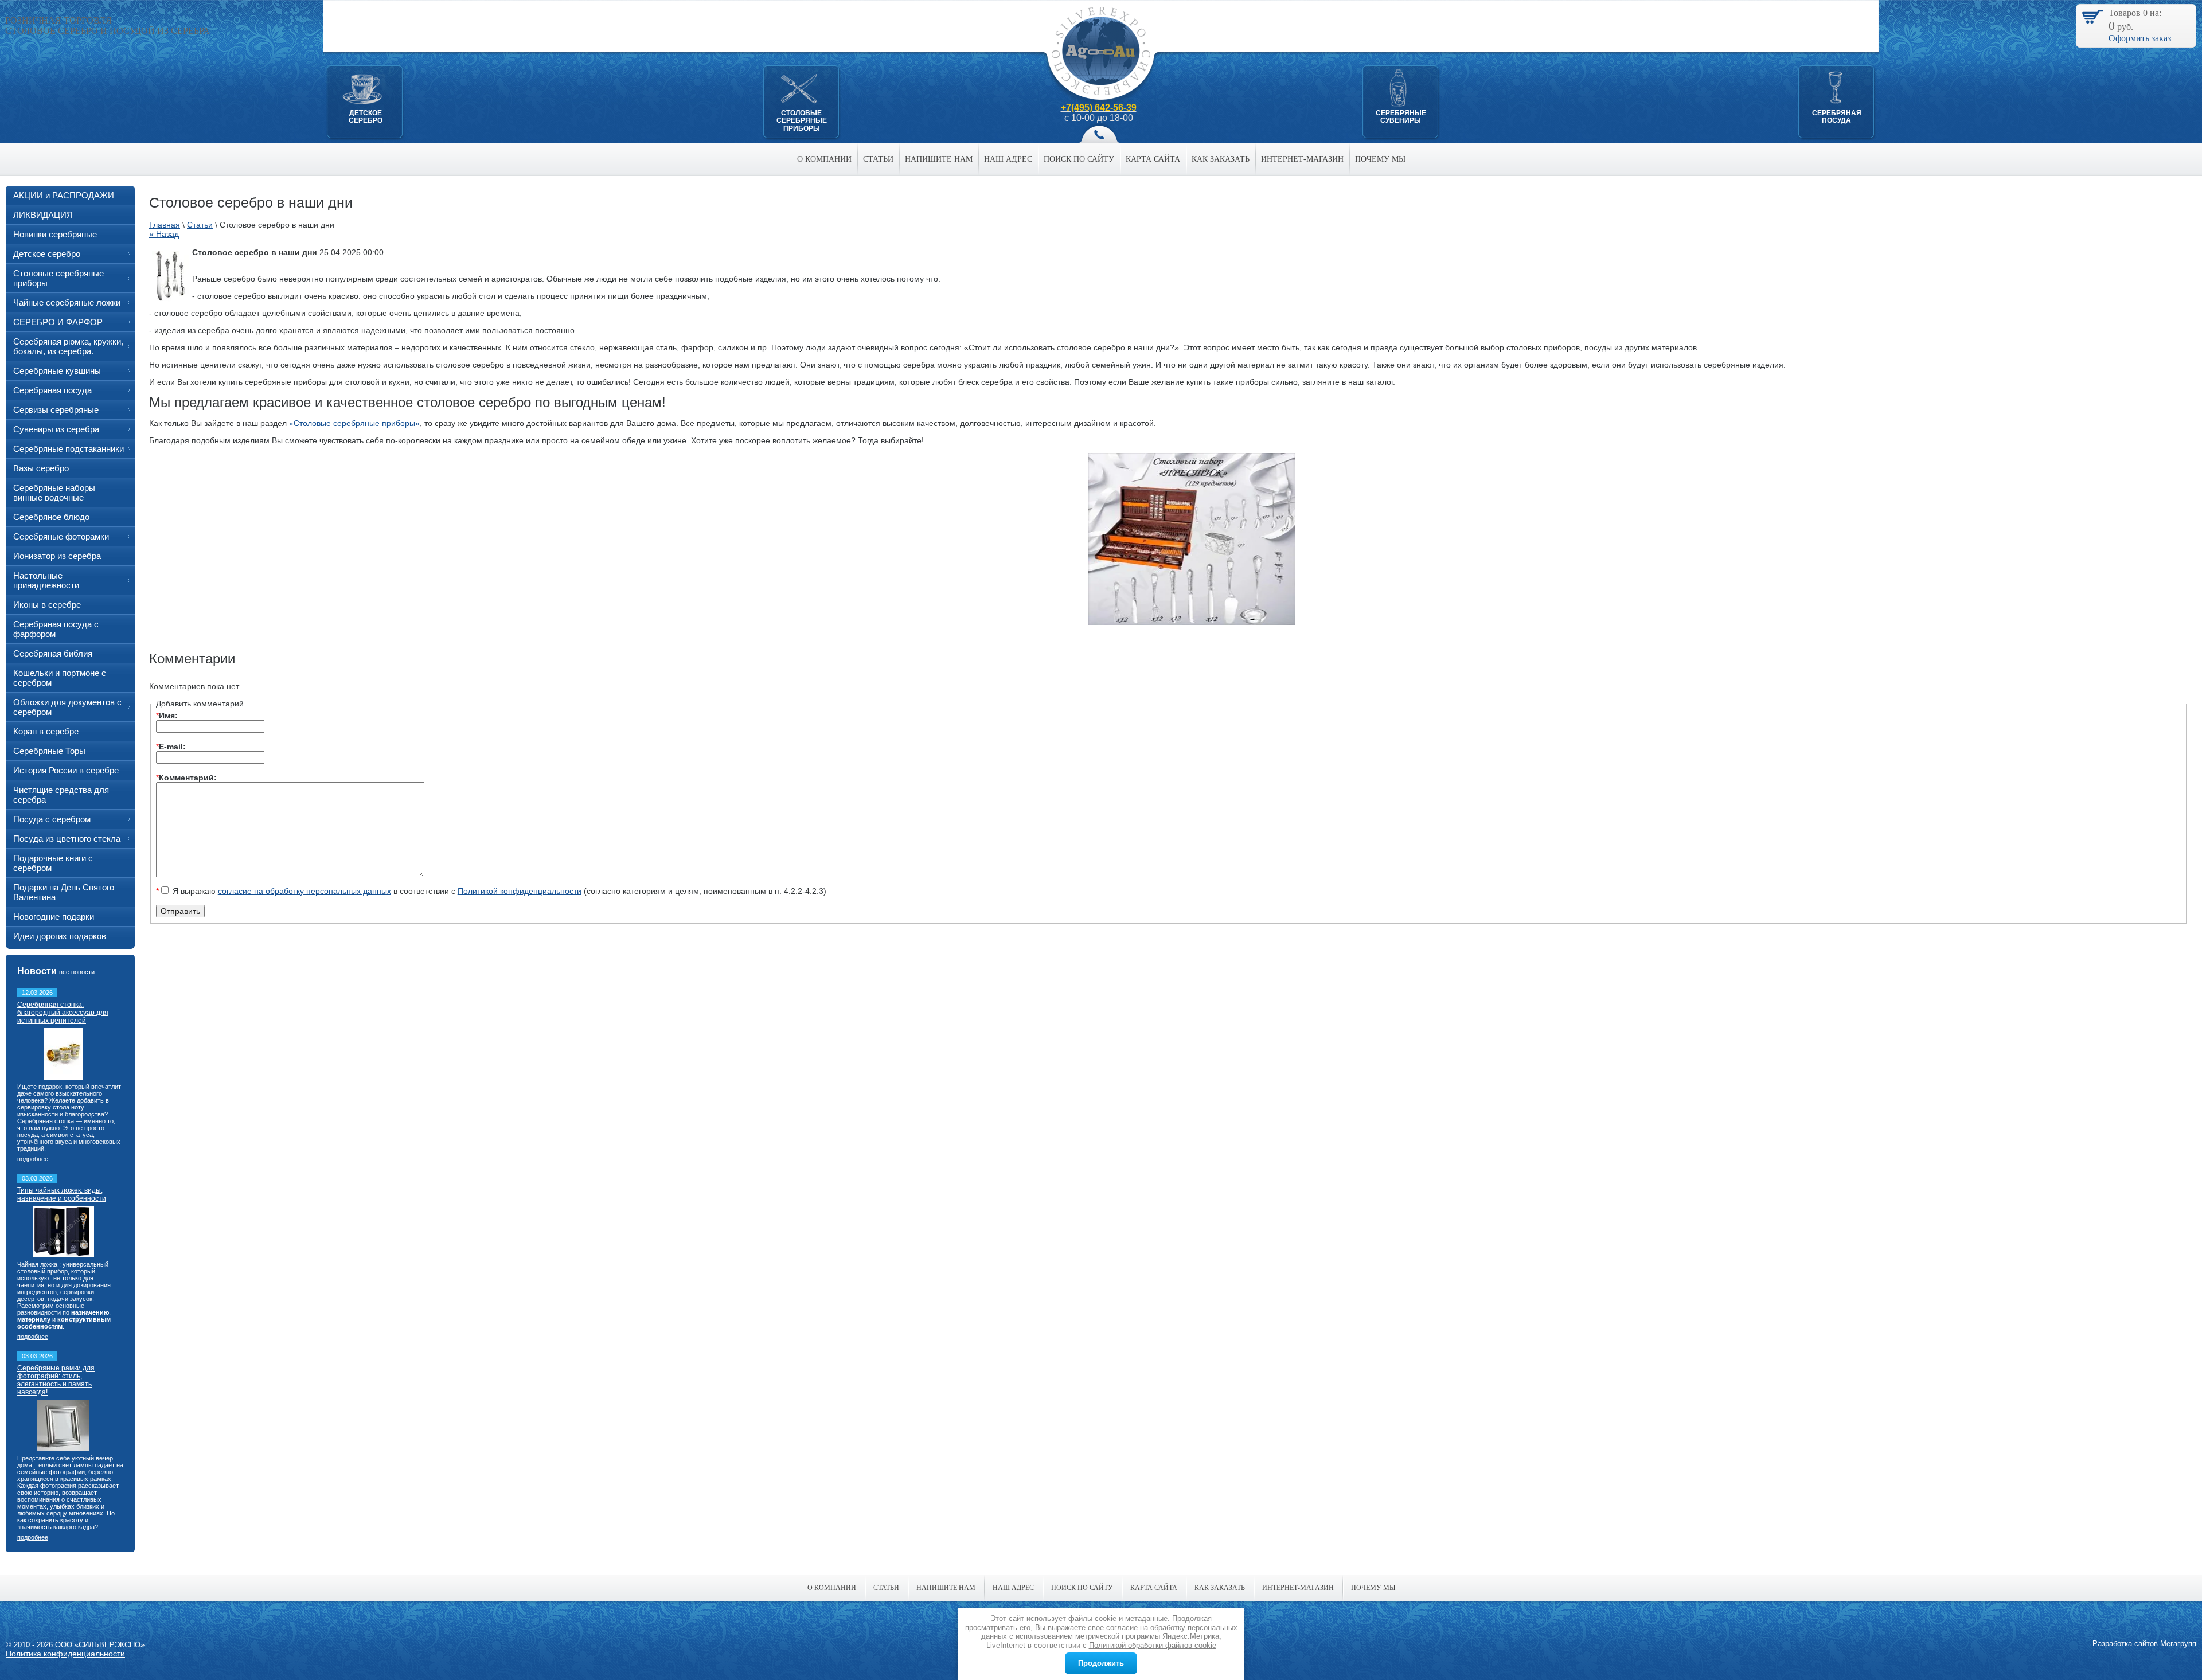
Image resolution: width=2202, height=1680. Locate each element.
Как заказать (1221, 159)
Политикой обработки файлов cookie (1153, 1645)
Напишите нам (939, 159)
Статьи (878, 159)
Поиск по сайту (1079, 159)
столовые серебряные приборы (802, 121)
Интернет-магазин (1302, 159)
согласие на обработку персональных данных (304, 891)
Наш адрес (1008, 159)
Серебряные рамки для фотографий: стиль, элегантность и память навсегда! (56, 1380)
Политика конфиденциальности (65, 1654)
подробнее (33, 1159)
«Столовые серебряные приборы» (354, 423)
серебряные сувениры (1401, 117)
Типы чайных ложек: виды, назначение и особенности (62, 1194)
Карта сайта (1153, 159)
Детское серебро (366, 117)
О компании (824, 159)
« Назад (164, 234)
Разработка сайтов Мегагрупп (2144, 1644)
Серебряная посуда (1837, 117)
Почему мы (1380, 159)
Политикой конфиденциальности (520, 891)
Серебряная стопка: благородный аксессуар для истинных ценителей (63, 1013)
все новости (77, 972)
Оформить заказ (2140, 38)
